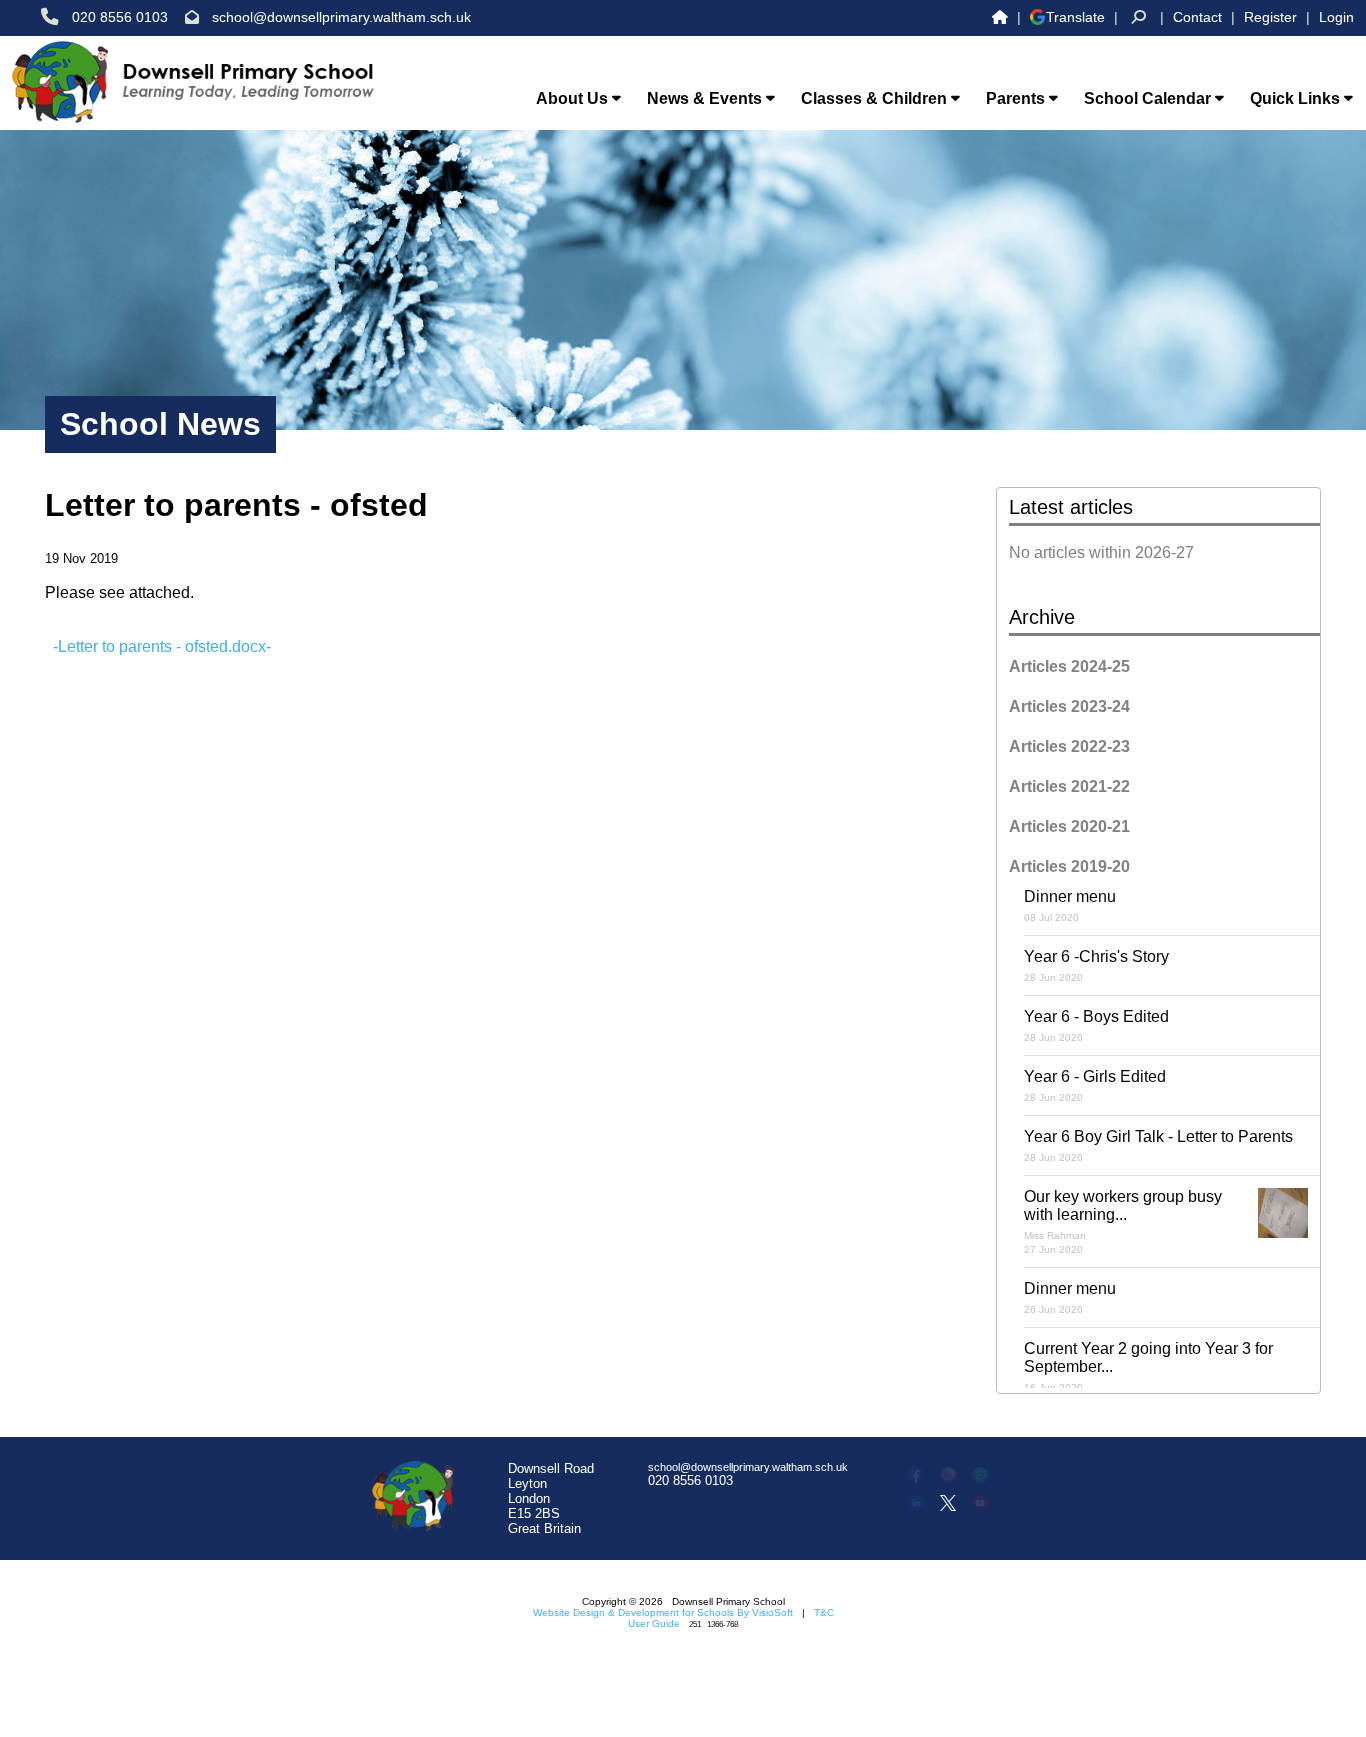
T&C (824, 1612)
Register (1270, 17)
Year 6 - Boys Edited (1096, 1025)
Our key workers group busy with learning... (1123, 1221)
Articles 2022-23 (1069, 746)
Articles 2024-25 (1069, 666)
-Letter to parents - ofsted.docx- (162, 646)
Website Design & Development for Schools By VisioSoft (663, 1612)
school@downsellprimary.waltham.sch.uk (341, 17)
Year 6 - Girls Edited (1095, 1085)
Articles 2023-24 (1069, 706)
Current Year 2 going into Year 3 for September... (1148, 1366)
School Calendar (1149, 98)
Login (1336, 17)
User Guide (654, 1623)
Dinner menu (1070, 905)
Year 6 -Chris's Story (1096, 965)
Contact (1197, 17)
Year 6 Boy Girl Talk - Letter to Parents (1158, 1145)
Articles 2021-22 (1069, 786)
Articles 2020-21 (1069, 826)
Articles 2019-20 (1069, 866)
